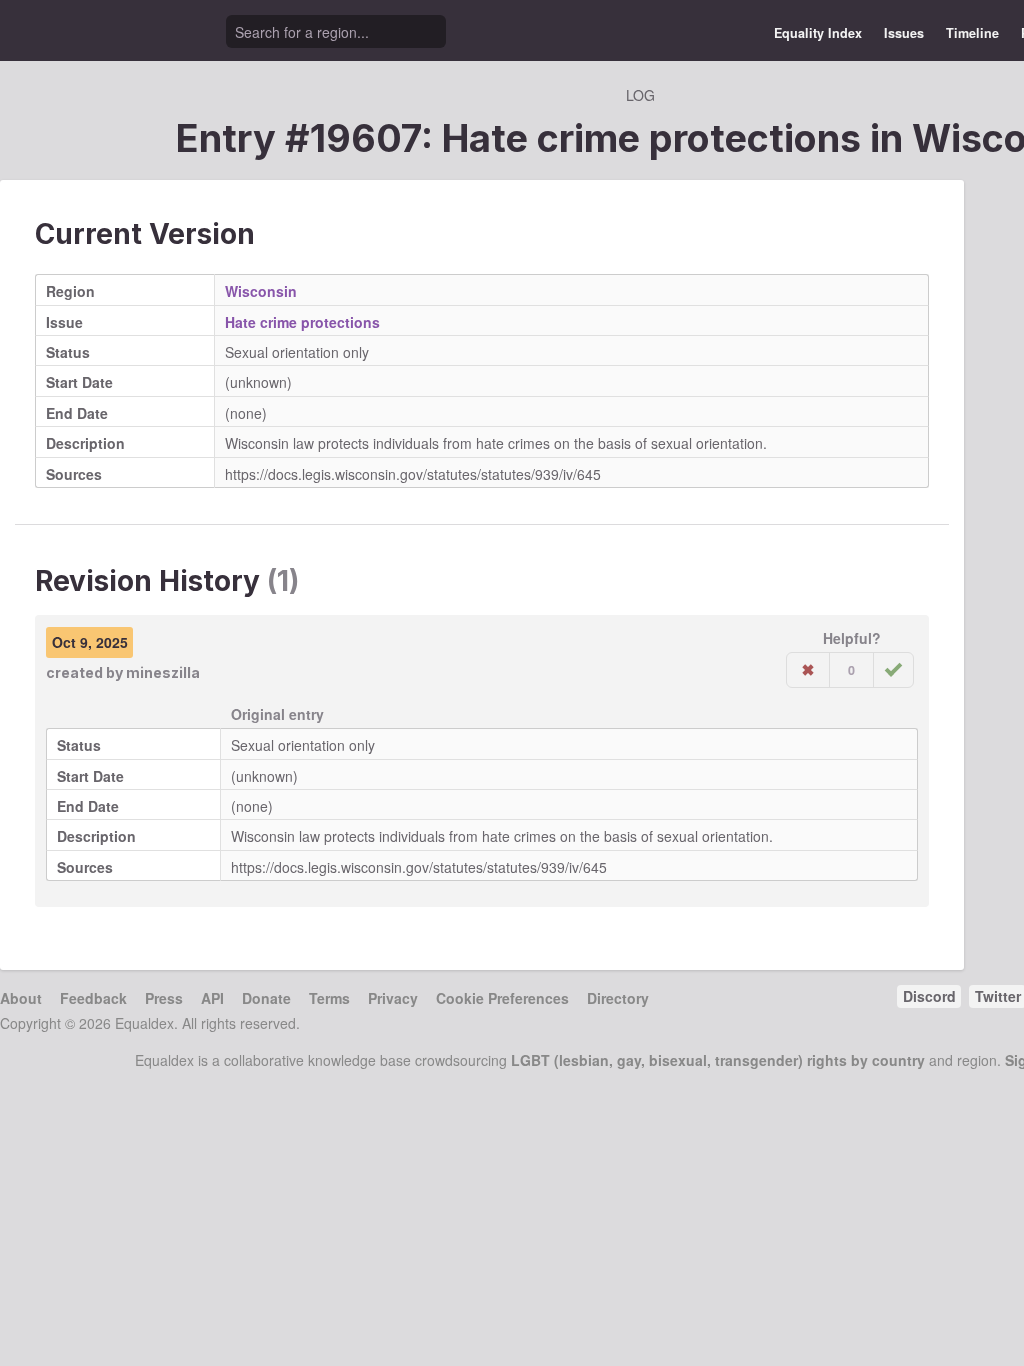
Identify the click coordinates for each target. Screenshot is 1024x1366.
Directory (618, 998)
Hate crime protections (302, 322)
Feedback (93, 998)
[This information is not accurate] (808, 670)
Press (164, 998)
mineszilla (163, 672)
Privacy (393, 998)
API (212, 998)
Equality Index (818, 33)
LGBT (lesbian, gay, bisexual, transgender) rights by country (718, 1060)
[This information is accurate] (893, 670)
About (21, 998)
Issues (904, 33)
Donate (266, 998)
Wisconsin (261, 291)
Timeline (972, 33)
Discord (929, 996)
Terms (329, 998)
